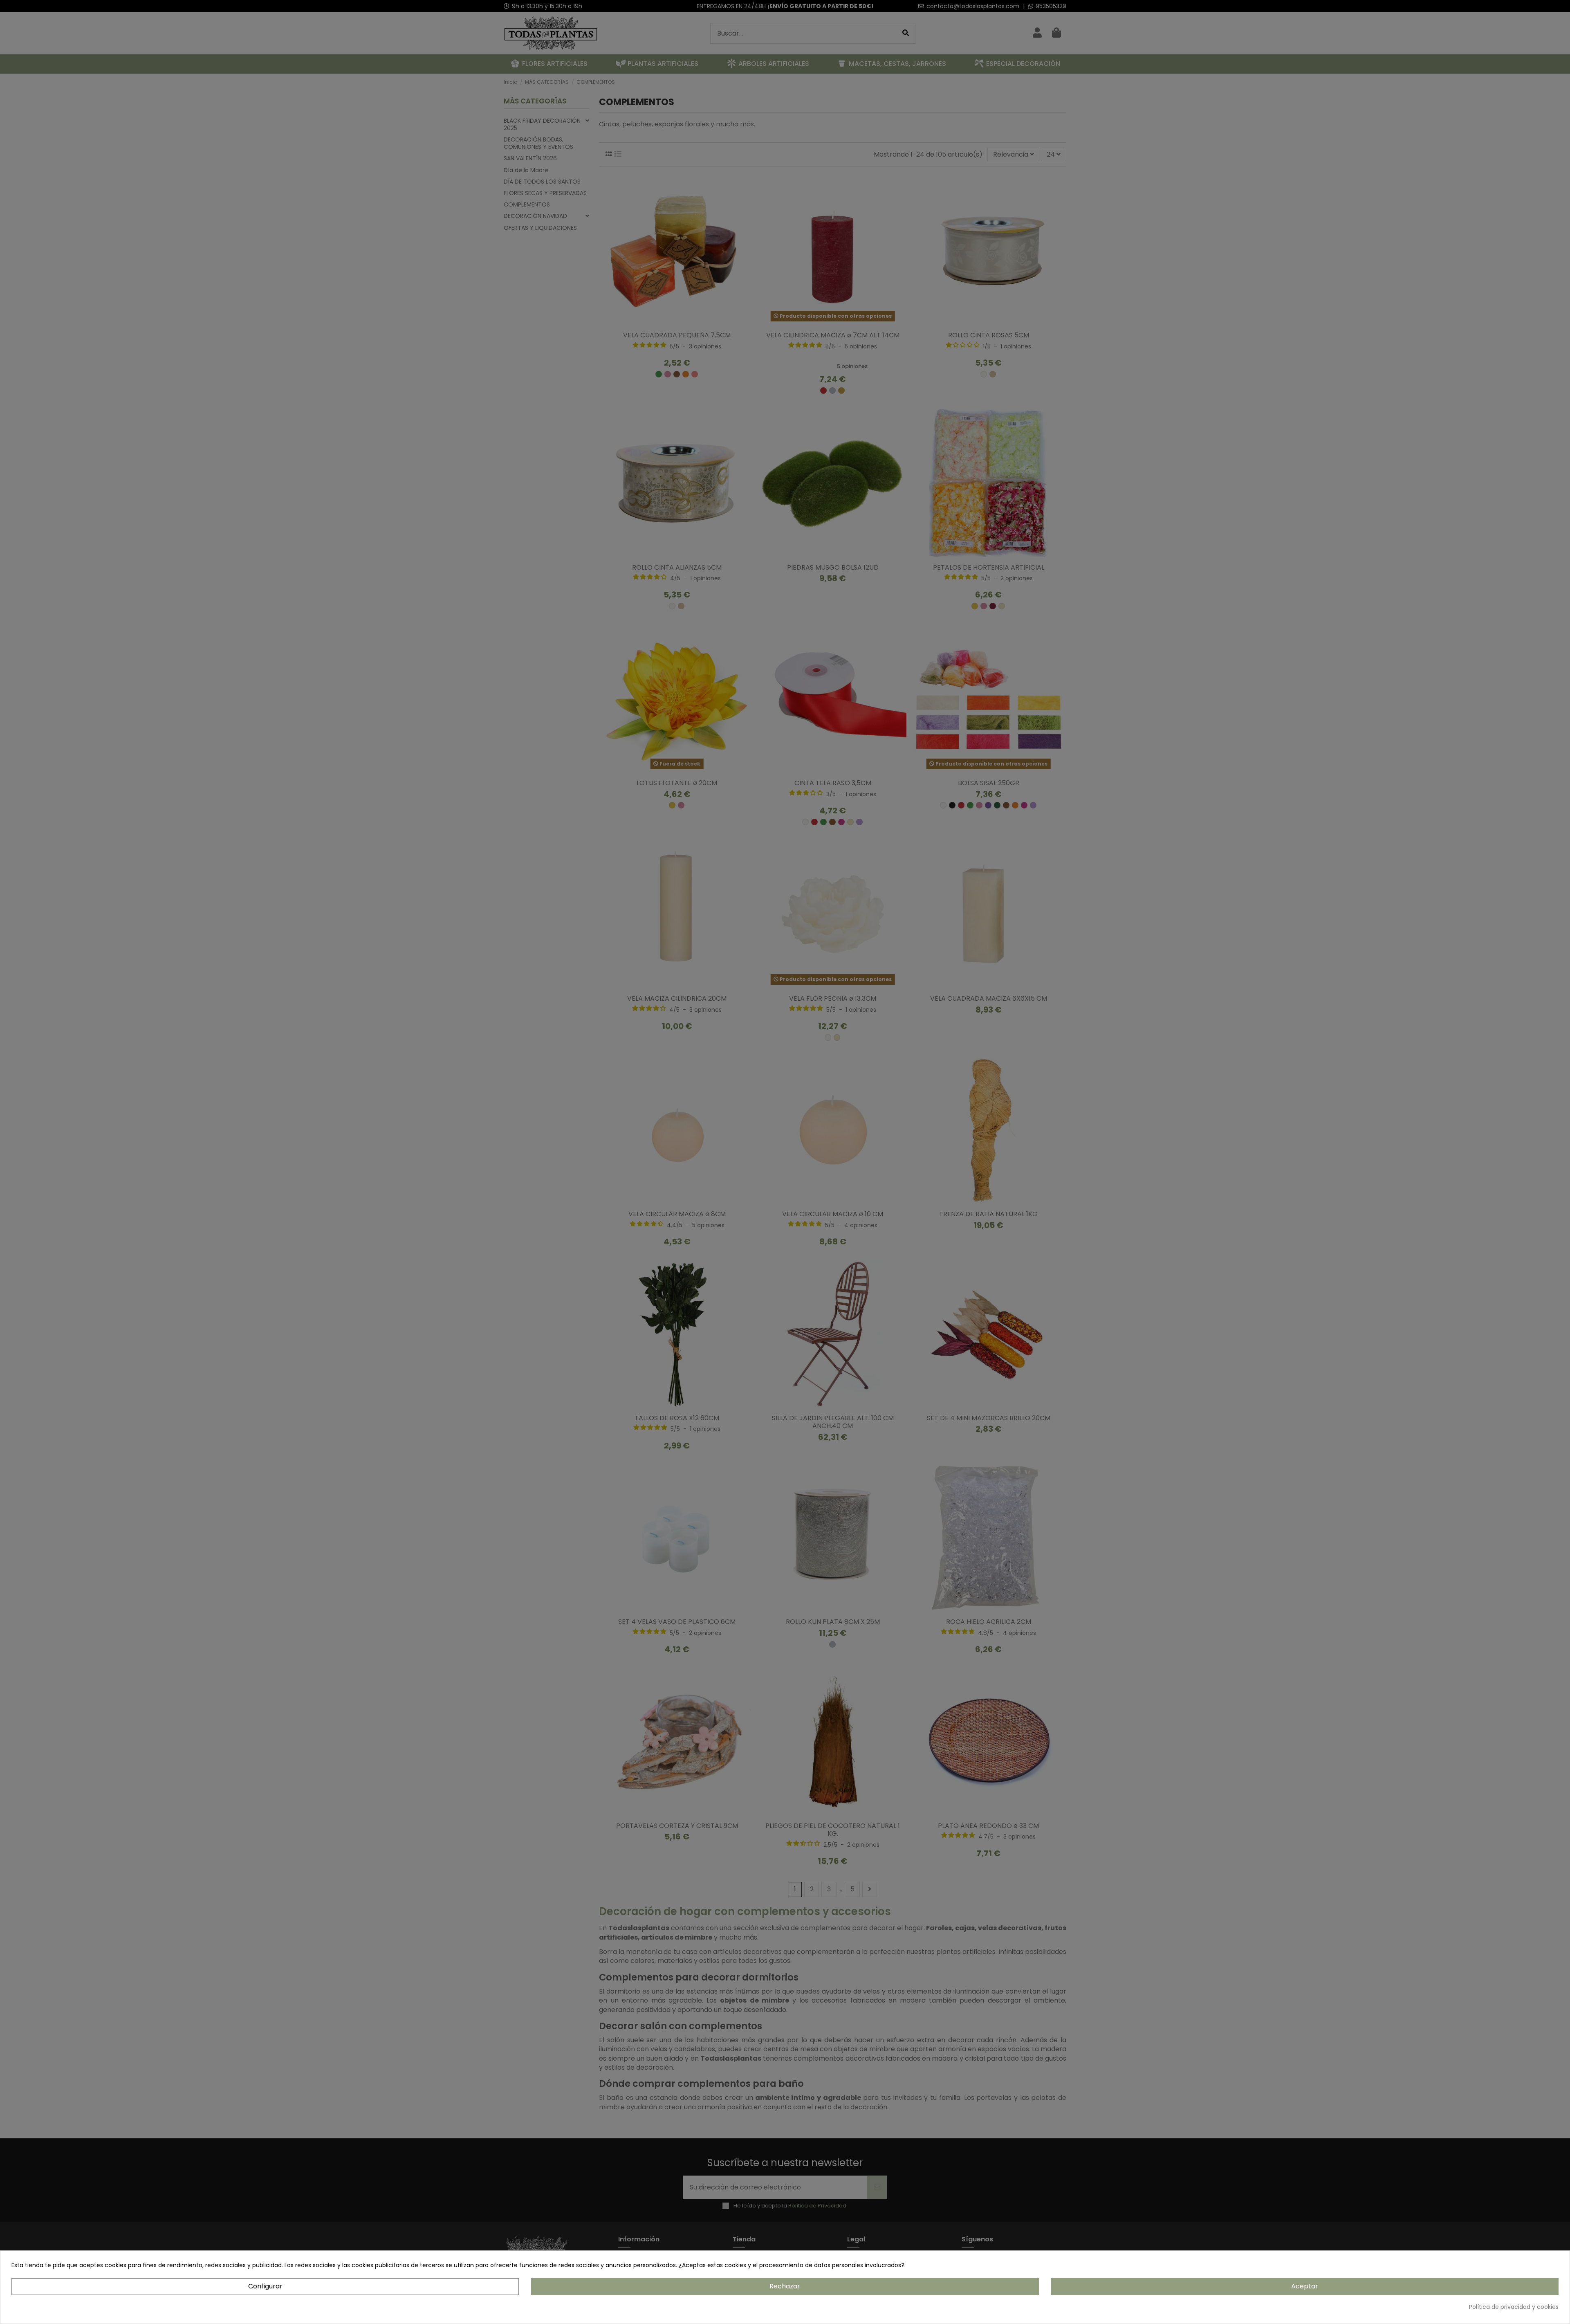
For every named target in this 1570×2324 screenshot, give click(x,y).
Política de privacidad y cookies (1514, 2307)
